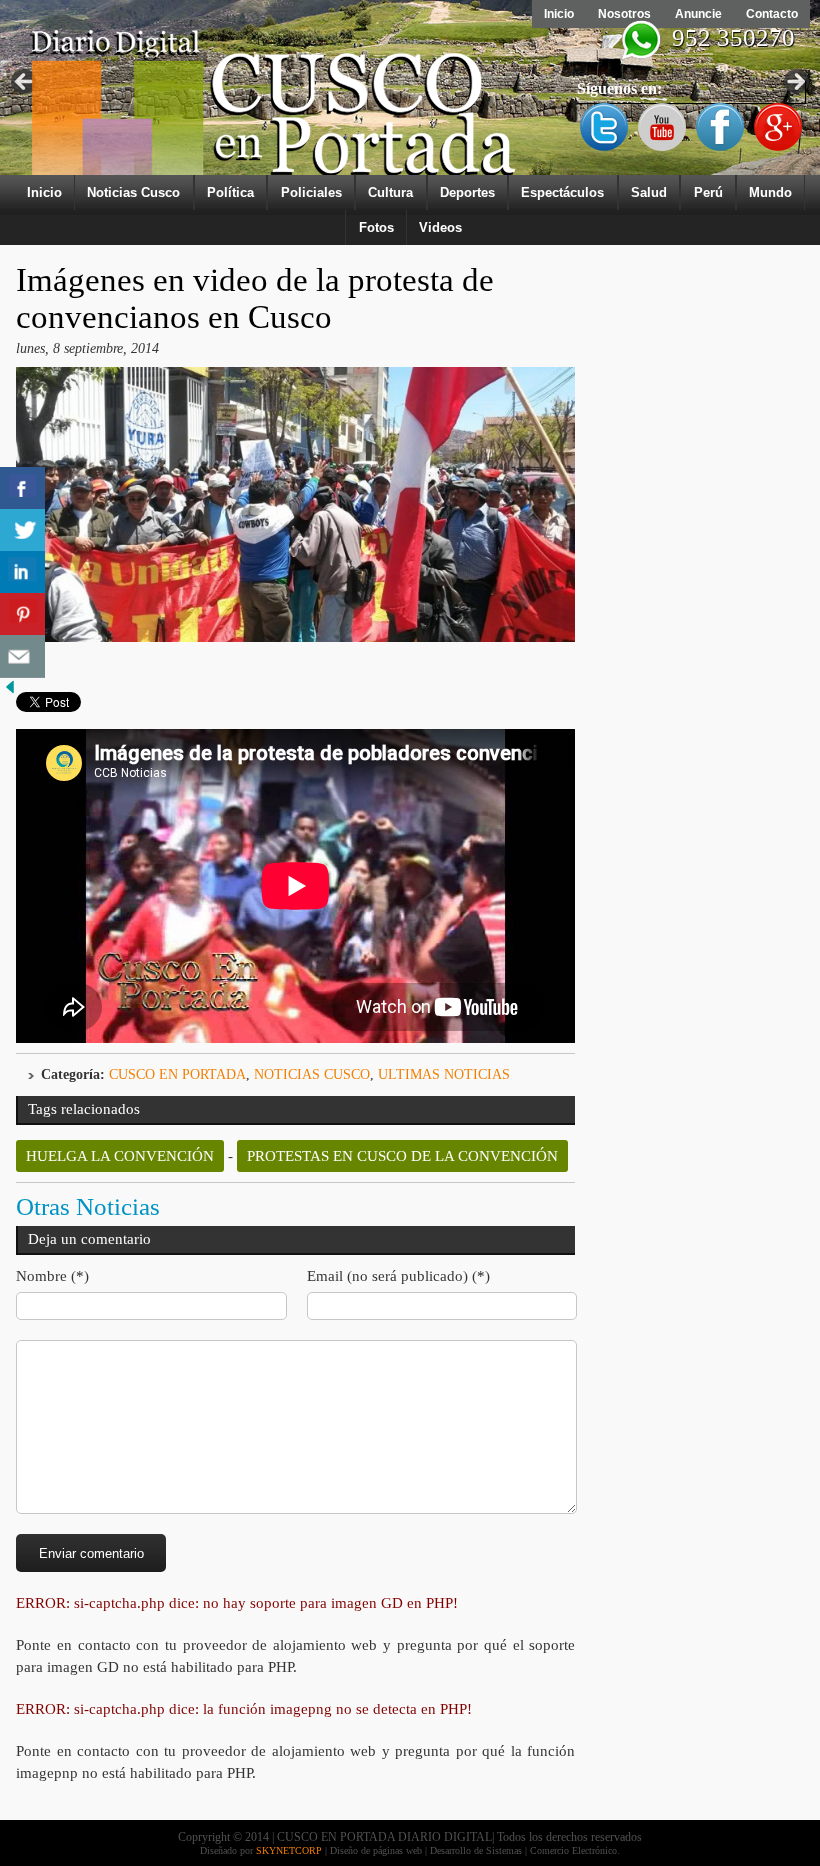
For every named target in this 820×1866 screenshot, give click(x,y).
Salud (649, 192)
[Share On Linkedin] (22, 572)
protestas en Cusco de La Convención (402, 1156)
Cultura (390, 192)
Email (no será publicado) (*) (398, 1276)
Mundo (770, 192)
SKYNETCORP (289, 1850)
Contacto (772, 14)
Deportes (467, 192)
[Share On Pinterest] (22, 614)
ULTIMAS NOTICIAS (444, 1074)
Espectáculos (562, 192)
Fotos (376, 227)
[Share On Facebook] (22, 488)
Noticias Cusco (133, 192)
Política (230, 192)
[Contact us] (22, 656)
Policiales (311, 192)
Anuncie (698, 14)
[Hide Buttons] (10, 692)
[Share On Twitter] (22, 530)
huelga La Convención (120, 1156)
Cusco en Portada (177, 1074)
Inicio (559, 14)
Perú (708, 192)
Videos (440, 227)
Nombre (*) (52, 1276)
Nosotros (624, 14)
